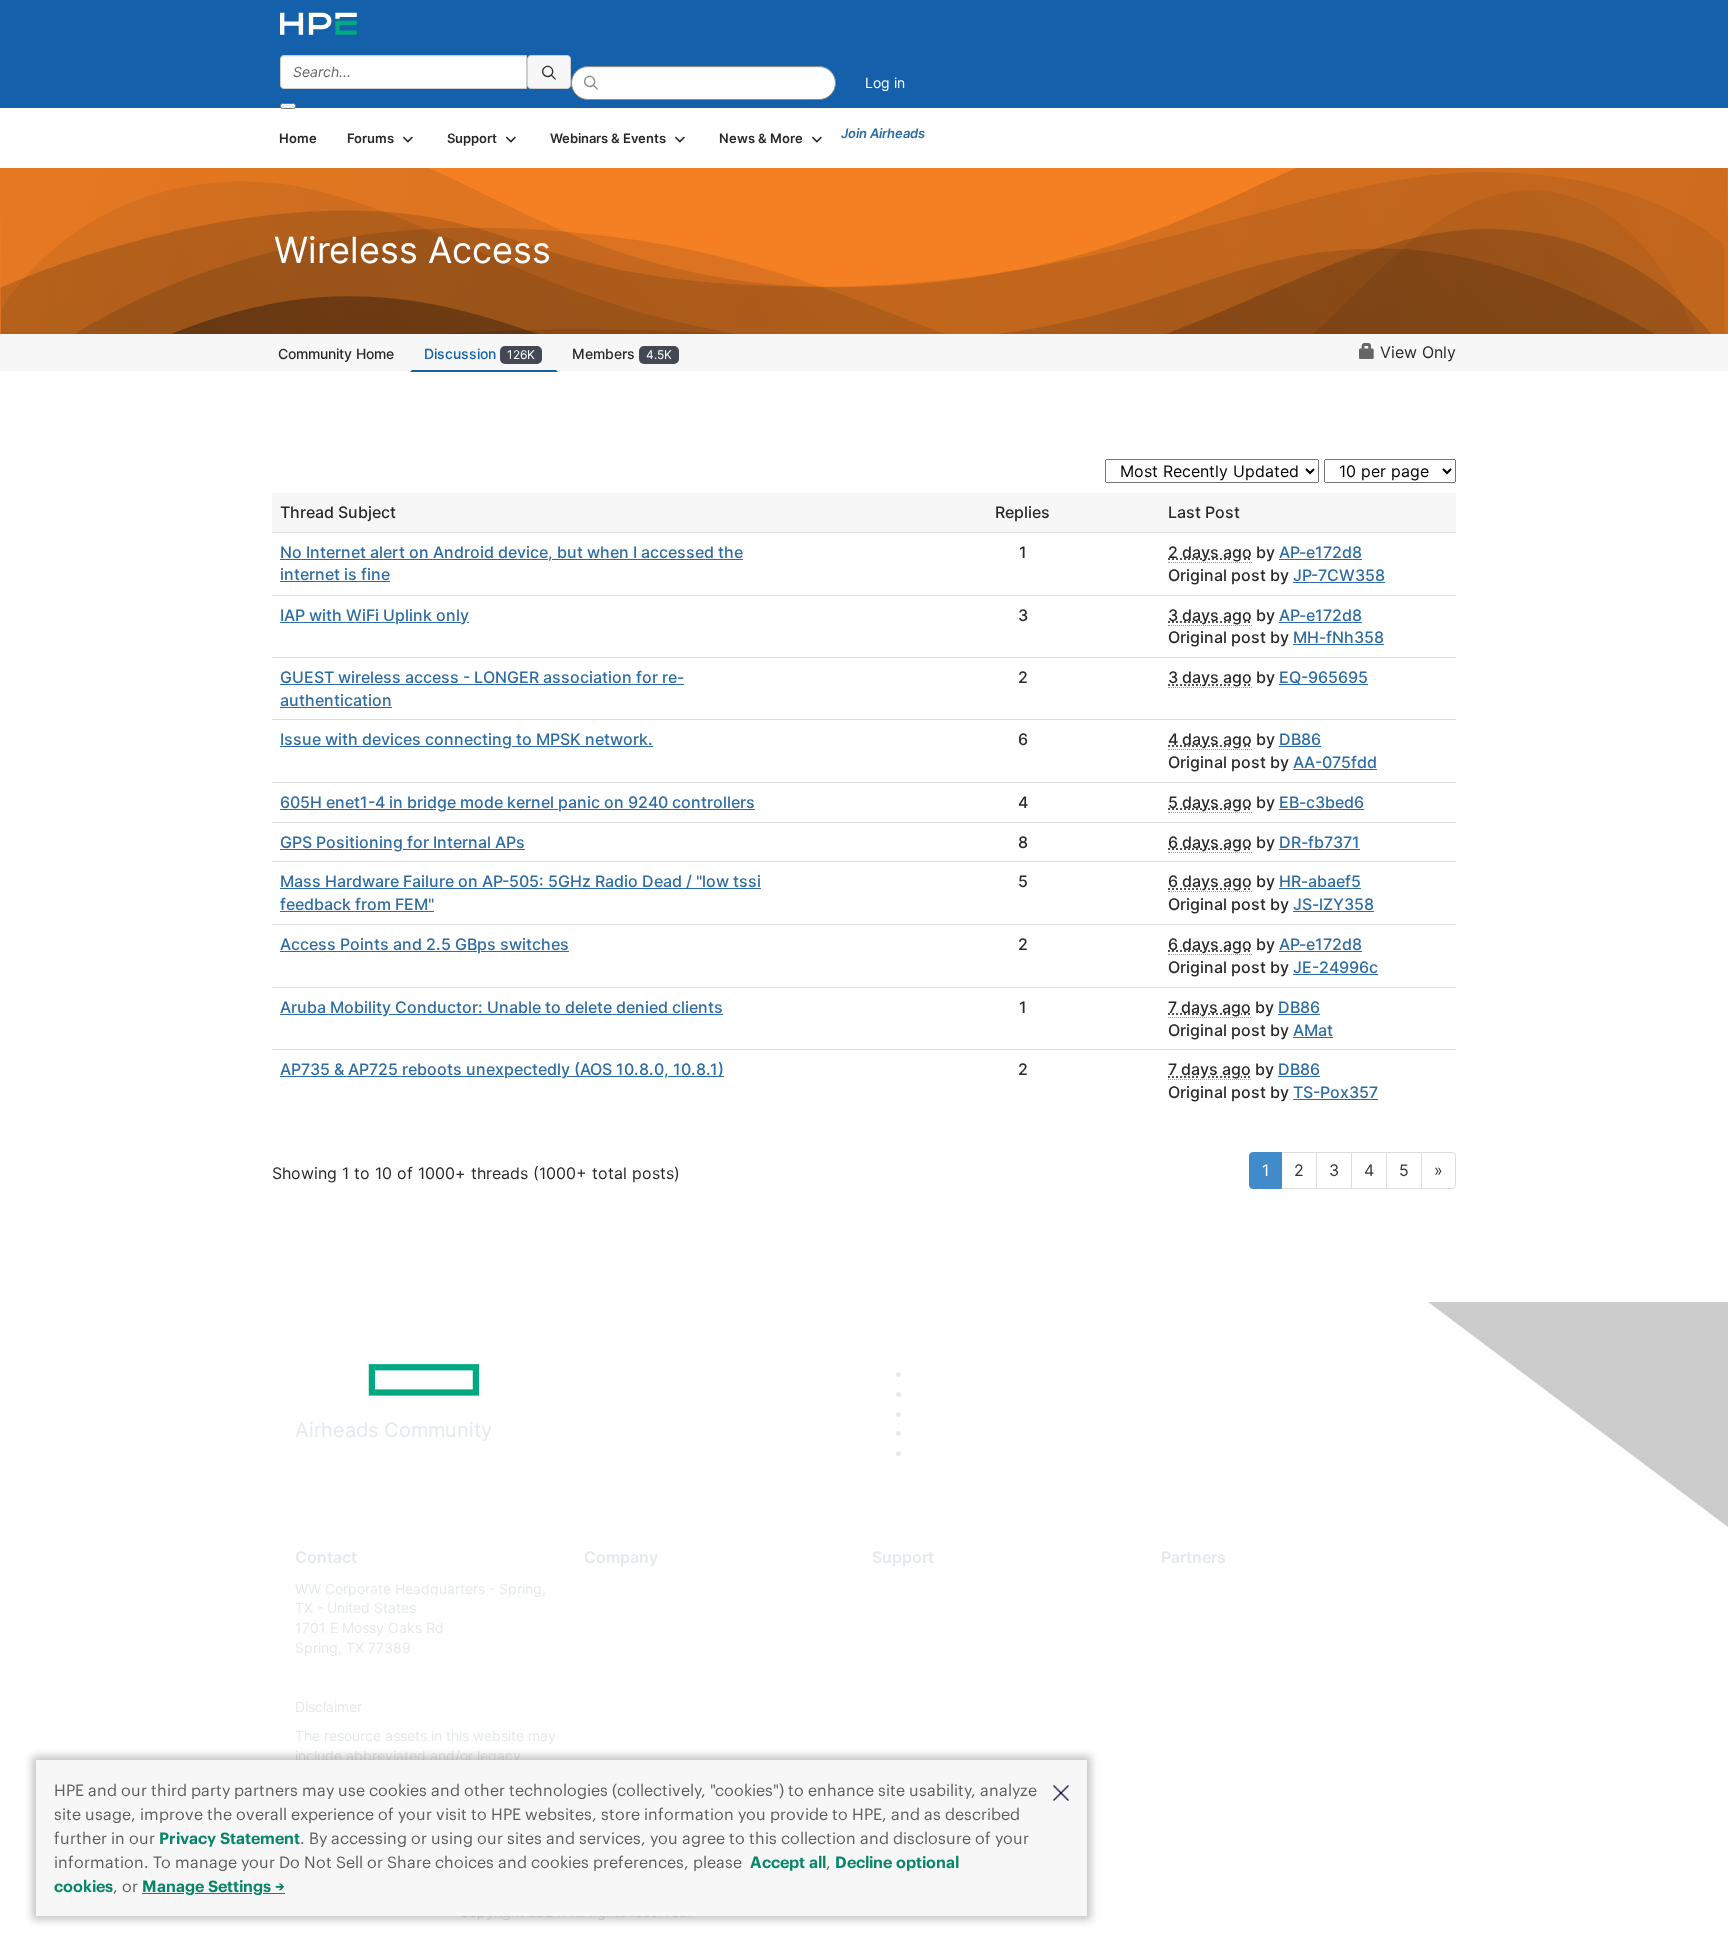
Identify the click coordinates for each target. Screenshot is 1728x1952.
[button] (1061, 1791)
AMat (1313, 1030)
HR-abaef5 (1320, 881)
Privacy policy (630, 1706)
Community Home (336, 353)
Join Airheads (883, 133)
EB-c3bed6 (1321, 802)
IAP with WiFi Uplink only (374, 615)
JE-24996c (1335, 967)
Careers (609, 1617)
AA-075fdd (1335, 762)
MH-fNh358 (1338, 637)
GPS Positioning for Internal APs (402, 842)
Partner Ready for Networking (1259, 1647)
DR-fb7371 (1319, 842)
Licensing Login (923, 1706)
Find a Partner (1207, 1588)
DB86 (1300, 739)
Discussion (479, 353)
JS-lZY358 (1333, 904)
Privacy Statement (229, 1838)
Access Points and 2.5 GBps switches (424, 944)
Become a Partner (1219, 1617)
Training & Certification (946, 1647)
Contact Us (620, 1647)
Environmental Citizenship (668, 1677)
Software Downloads (939, 1677)
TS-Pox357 (1335, 1092)
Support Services (928, 1588)
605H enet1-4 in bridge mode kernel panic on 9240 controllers (517, 802)
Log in (885, 82)
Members (622, 353)
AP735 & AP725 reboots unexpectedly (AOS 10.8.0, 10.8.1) (502, 1069)
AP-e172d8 (1320, 552)
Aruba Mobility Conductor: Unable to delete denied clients (501, 1007)
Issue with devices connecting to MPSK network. (466, 739)
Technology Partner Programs (1258, 1677)
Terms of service (638, 1736)
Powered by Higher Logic (1152, 1913)
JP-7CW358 (1339, 575)
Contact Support (926, 1617)
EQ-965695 (1323, 677)
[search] (549, 72)
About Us (614, 1588)
